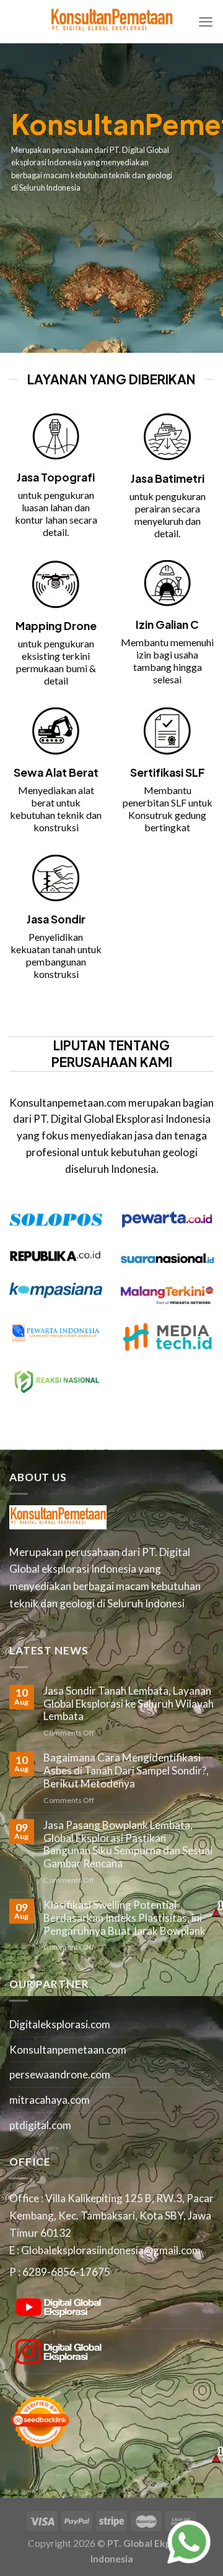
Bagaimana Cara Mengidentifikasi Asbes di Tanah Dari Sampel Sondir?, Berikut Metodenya (126, 1770)
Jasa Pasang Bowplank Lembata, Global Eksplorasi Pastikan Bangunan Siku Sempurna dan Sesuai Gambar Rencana (128, 1844)
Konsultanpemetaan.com (68, 2050)
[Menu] (206, 22)
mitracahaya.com (50, 2100)
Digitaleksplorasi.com (60, 2024)
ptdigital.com (40, 2125)
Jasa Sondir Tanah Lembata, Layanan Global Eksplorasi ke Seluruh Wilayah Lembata (129, 1704)
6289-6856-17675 (66, 2272)
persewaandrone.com (60, 2074)
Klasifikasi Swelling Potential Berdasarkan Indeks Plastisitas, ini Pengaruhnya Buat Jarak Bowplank (125, 1918)
